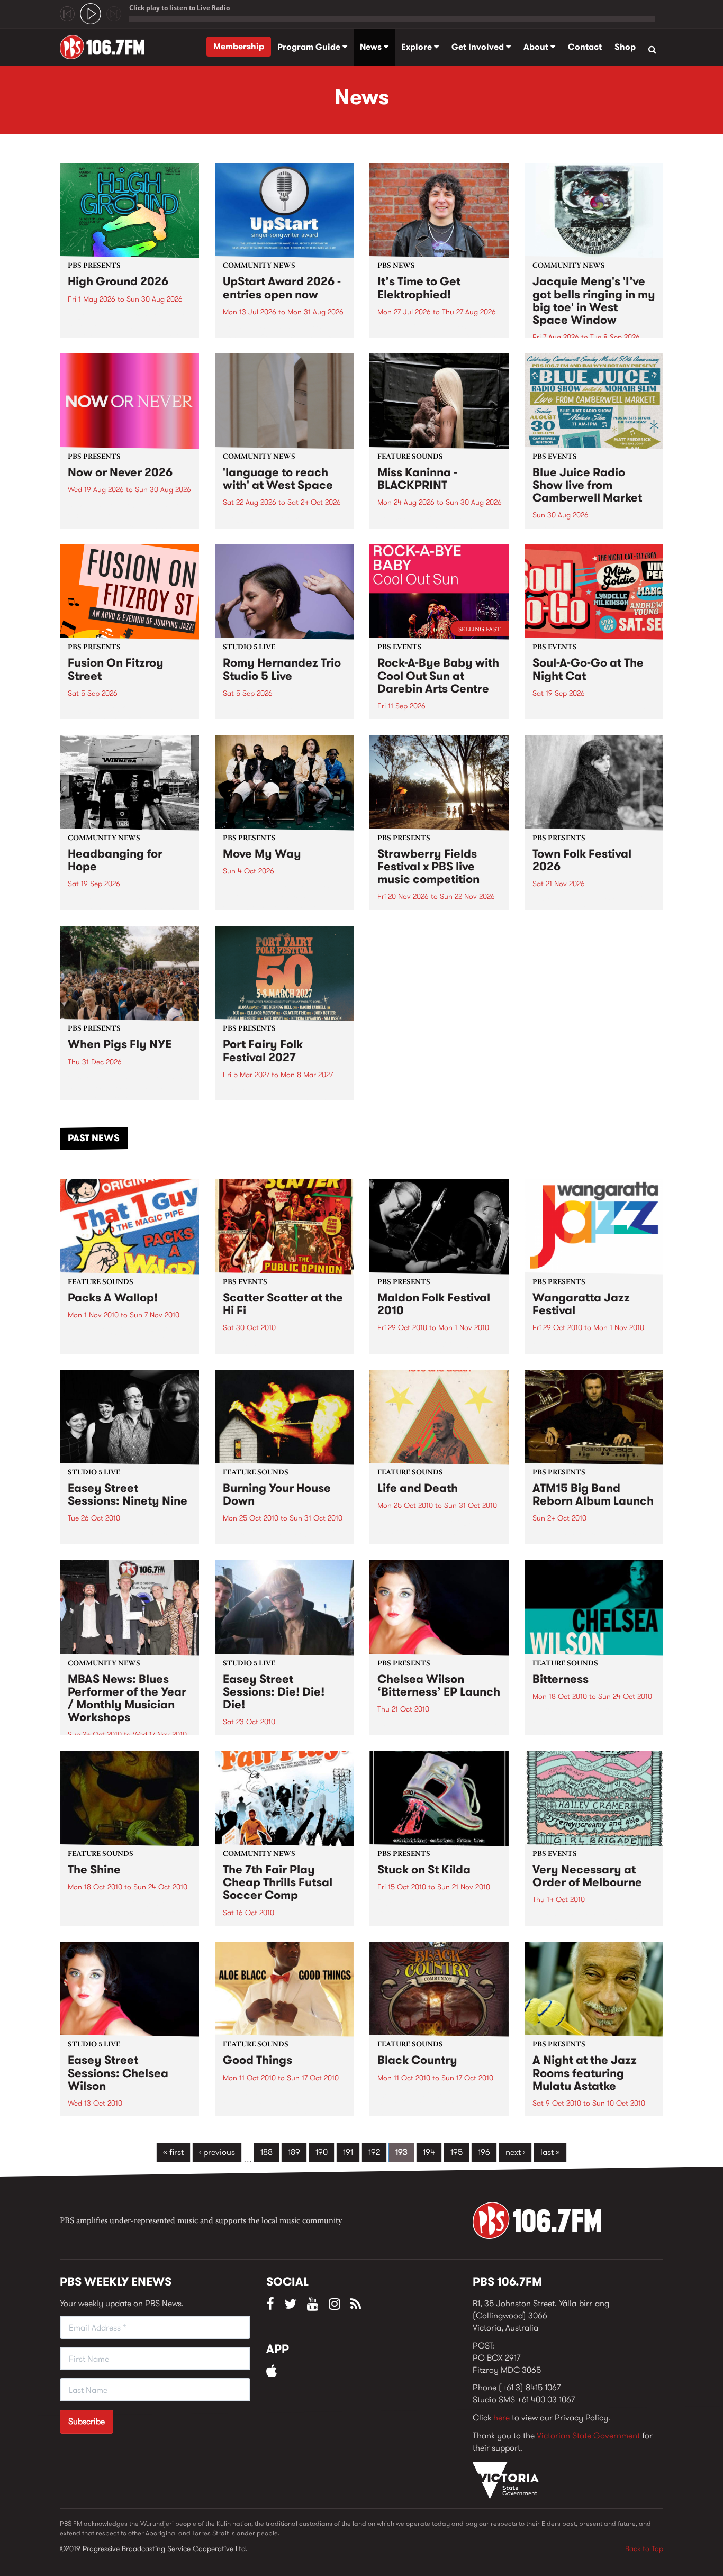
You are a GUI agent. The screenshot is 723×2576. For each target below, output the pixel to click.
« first (173, 2152)
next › (515, 2152)
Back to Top (644, 2548)
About (537, 47)
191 (348, 2152)
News (372, 47)
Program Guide (310, 47)
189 (294, 2152)
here (501, 2418)
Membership (239, 46)
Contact (585, 47)
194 (429, 2152)
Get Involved (479, 47)
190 (322, 2152)
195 (457, 2152)
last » (550, 2152)
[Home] (106, 47)
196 (484, 2152)
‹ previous (217, 2152)
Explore (418, 47)
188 (266, 2152)
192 (374, 2152)
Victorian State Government (588, 2436)
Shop (625, 47)
